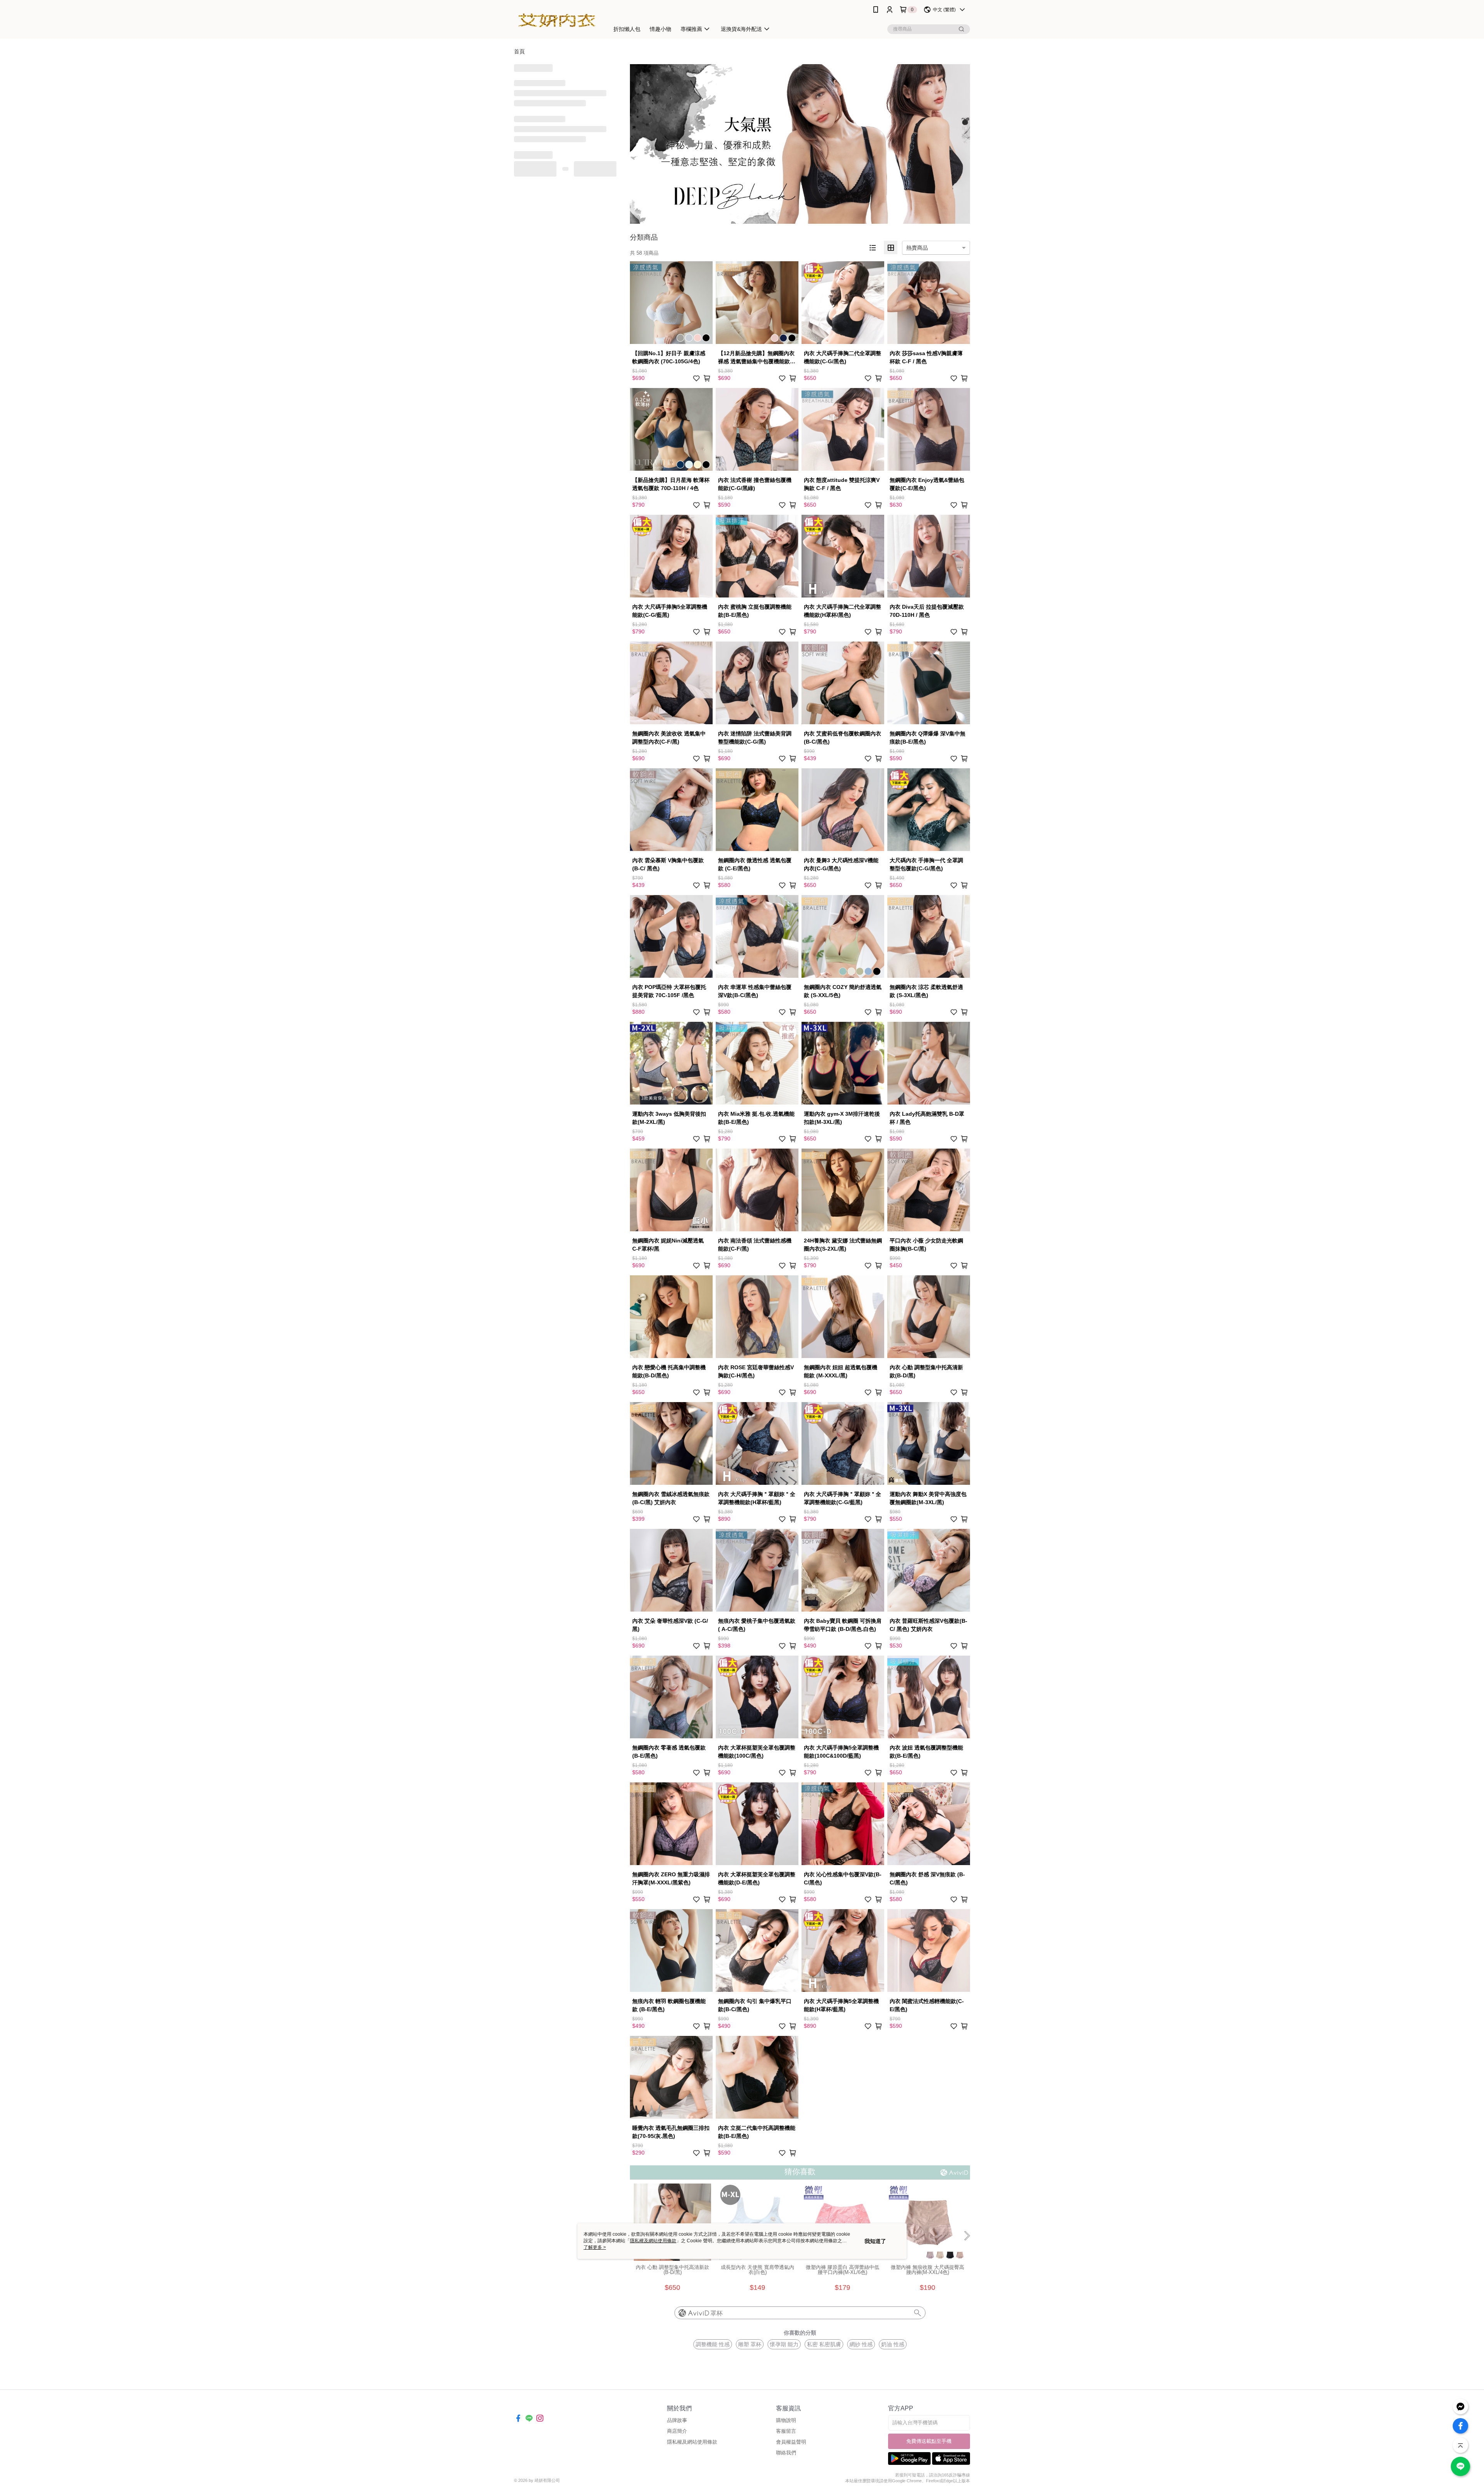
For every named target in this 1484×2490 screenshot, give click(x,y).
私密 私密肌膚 (824, 2344)
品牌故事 (677, 2420)
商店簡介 (677, 2431)
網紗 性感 (861, 2344)
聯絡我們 (786, 2453)
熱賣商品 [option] (917, 248)
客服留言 (786, 2431)
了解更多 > (595, 2247)
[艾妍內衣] (557, 20)
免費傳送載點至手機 (929, 2441)
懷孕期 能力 (784, 2344)
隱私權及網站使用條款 (692, 2442)
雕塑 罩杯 (750, 2344)
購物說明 (786, 2420)
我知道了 (875, 2241)
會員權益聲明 (791, 2442)
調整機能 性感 (713, 2344)
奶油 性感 (893, 2344)
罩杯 (716, 2313)
